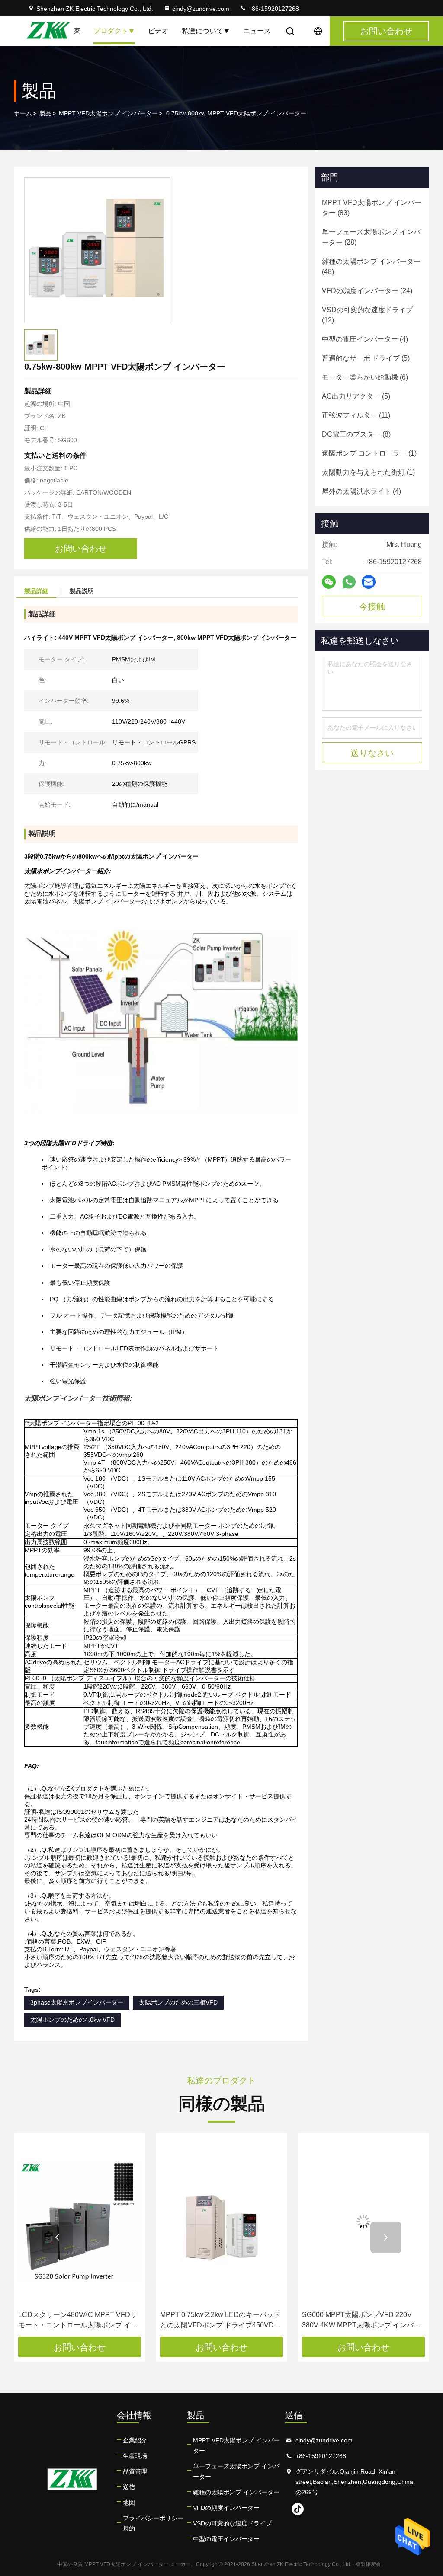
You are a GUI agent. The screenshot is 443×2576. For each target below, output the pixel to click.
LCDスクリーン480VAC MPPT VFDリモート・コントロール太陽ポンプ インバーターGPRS (78, 2321)
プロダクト (111, 31)
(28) (371, 237)
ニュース (257, 31)
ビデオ (158, 31)
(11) (356, 415)
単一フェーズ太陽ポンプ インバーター (236, 2471)
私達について (202, 31)
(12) (367, 315)
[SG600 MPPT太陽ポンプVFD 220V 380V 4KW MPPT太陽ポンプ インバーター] (363, 2222)
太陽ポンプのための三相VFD (178, 2002)
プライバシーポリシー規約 (153, 2523)
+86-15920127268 (273, 9)
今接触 (372, 606)
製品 (45, 113)
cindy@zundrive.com (201, 9)
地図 (129, 2503)
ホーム (23, 113)
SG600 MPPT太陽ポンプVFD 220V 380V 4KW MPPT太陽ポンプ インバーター (361, 2321)
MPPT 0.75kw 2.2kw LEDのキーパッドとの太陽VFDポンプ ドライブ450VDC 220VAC (220, 2321)
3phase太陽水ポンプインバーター (77, 2002)
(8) (356, 434)
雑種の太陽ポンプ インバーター (236, 2492)
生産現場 (135, 2456)
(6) (365, 377)
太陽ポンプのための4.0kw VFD (72, 2020)
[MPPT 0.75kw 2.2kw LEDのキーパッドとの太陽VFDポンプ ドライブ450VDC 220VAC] (221, 2222)
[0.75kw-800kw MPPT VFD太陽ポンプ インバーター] (97, 250)
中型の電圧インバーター (226, 2539)
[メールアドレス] (369, 582)
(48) (371, 267)
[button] (57, 2238)
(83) (372, 208)
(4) (365, 339)
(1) (369, 453)
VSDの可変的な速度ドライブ (232, 2523)
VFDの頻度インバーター (226, 2508)
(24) (367, 291)
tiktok (298, 2509)
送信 (129, 2487)
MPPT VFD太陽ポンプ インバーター (108, 113)
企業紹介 (135, 2440)
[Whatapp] (349, 582)
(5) (366, 358)
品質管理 (135, 2471)
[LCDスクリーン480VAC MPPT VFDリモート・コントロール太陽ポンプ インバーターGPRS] (80, 2222)
